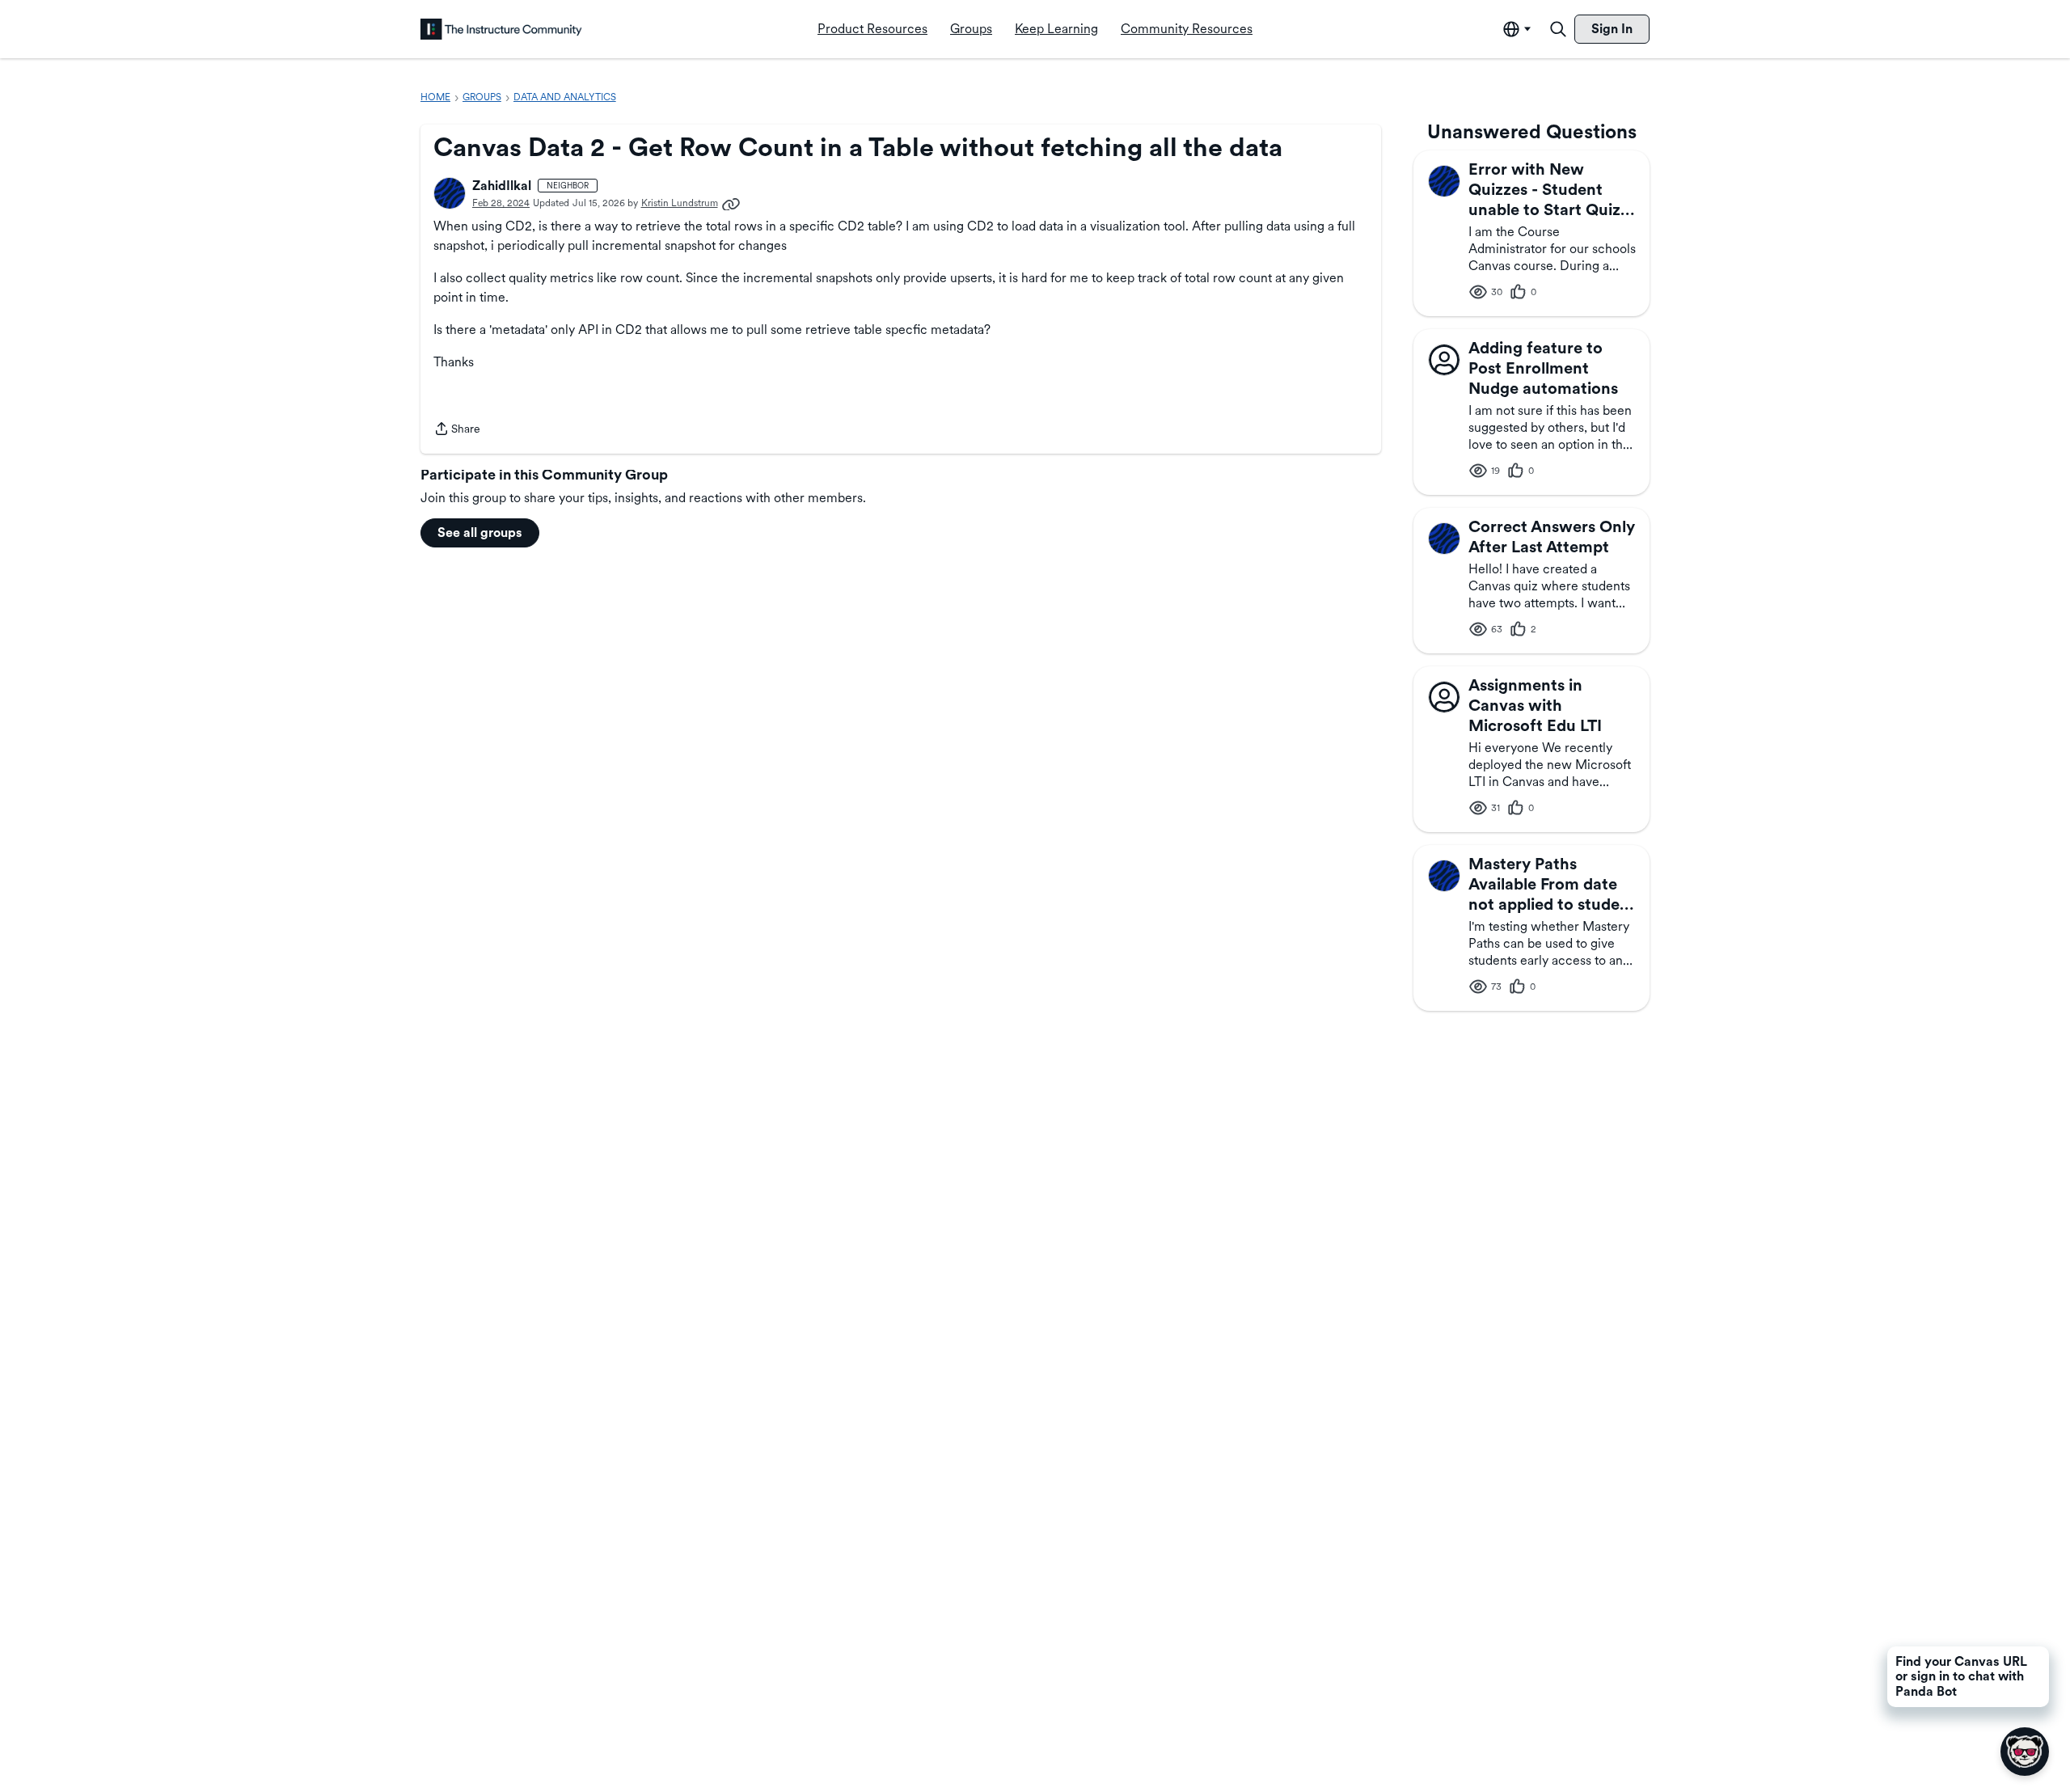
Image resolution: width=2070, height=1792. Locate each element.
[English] (501, 29)
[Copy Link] (731, 203)
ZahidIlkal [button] (502, 186)
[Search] (1558, 29)
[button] (450, 193)
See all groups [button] (480, 533)
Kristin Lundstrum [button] (680, 203)
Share (457, 430)
